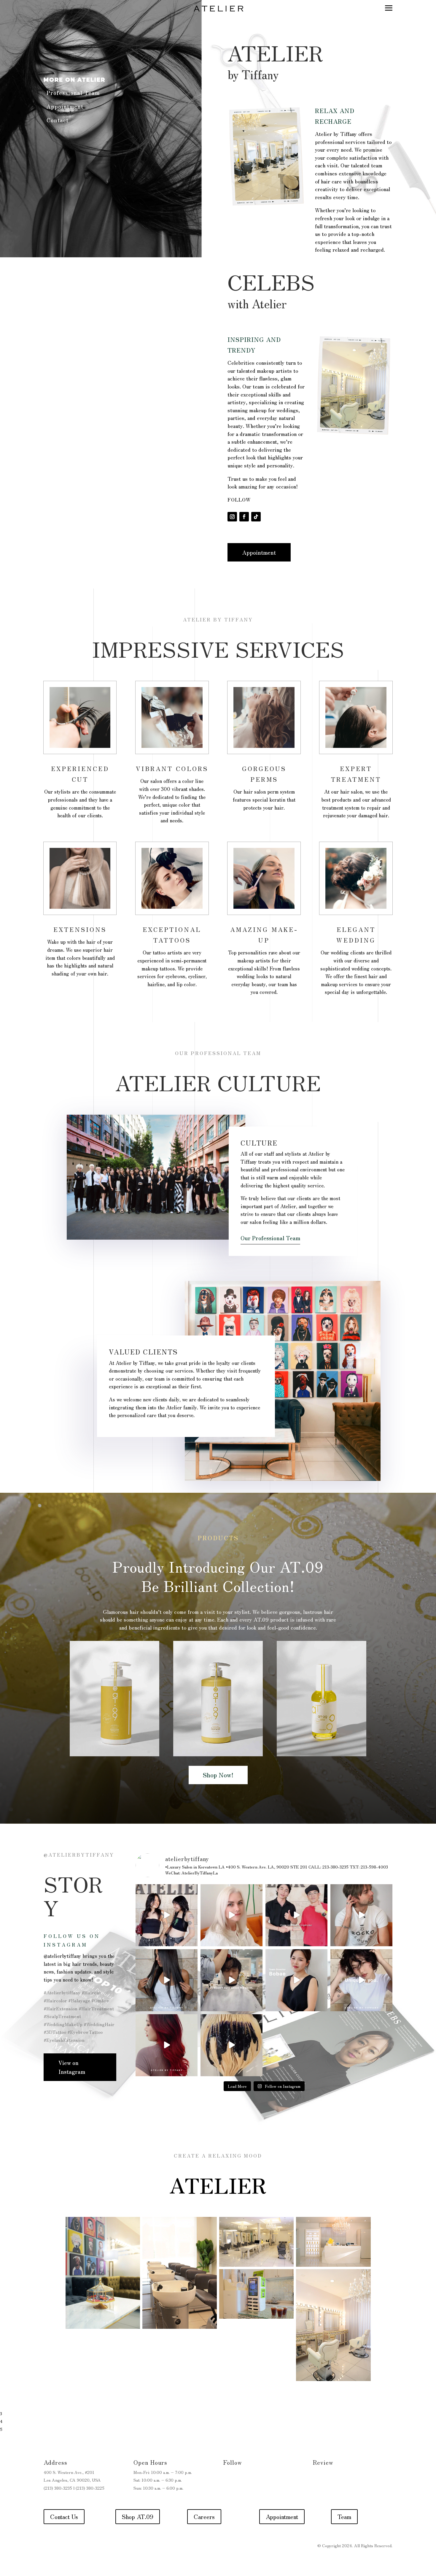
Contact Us (64, 2516)
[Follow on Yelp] (318, 2478)
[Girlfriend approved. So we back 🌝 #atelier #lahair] (231, 1980)
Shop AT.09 (138, 2516)
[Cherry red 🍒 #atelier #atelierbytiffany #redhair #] (167, 2045)
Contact (58, 120)
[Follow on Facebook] (244, 517)
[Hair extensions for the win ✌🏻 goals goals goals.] (167, 1980)
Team (344, 2516)
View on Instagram (72, 2067)
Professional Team (73, 93)
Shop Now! (218, 1775)
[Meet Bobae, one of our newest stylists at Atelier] (296, 1980)
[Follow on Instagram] (232, 517)
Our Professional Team (270, 1238)
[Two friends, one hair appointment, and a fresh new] (167, 1915)
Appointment (65, 106)
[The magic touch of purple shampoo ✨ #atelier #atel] (231, 2045)
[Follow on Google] (330, 2478)
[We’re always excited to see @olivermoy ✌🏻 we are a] (296, 1915)
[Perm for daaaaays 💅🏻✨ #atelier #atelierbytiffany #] (361, 1980)
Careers (204, 2516)
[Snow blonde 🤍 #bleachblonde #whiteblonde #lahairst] (231, 1915)
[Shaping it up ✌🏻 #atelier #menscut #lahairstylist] (361, 1915)
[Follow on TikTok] (256, 517)
